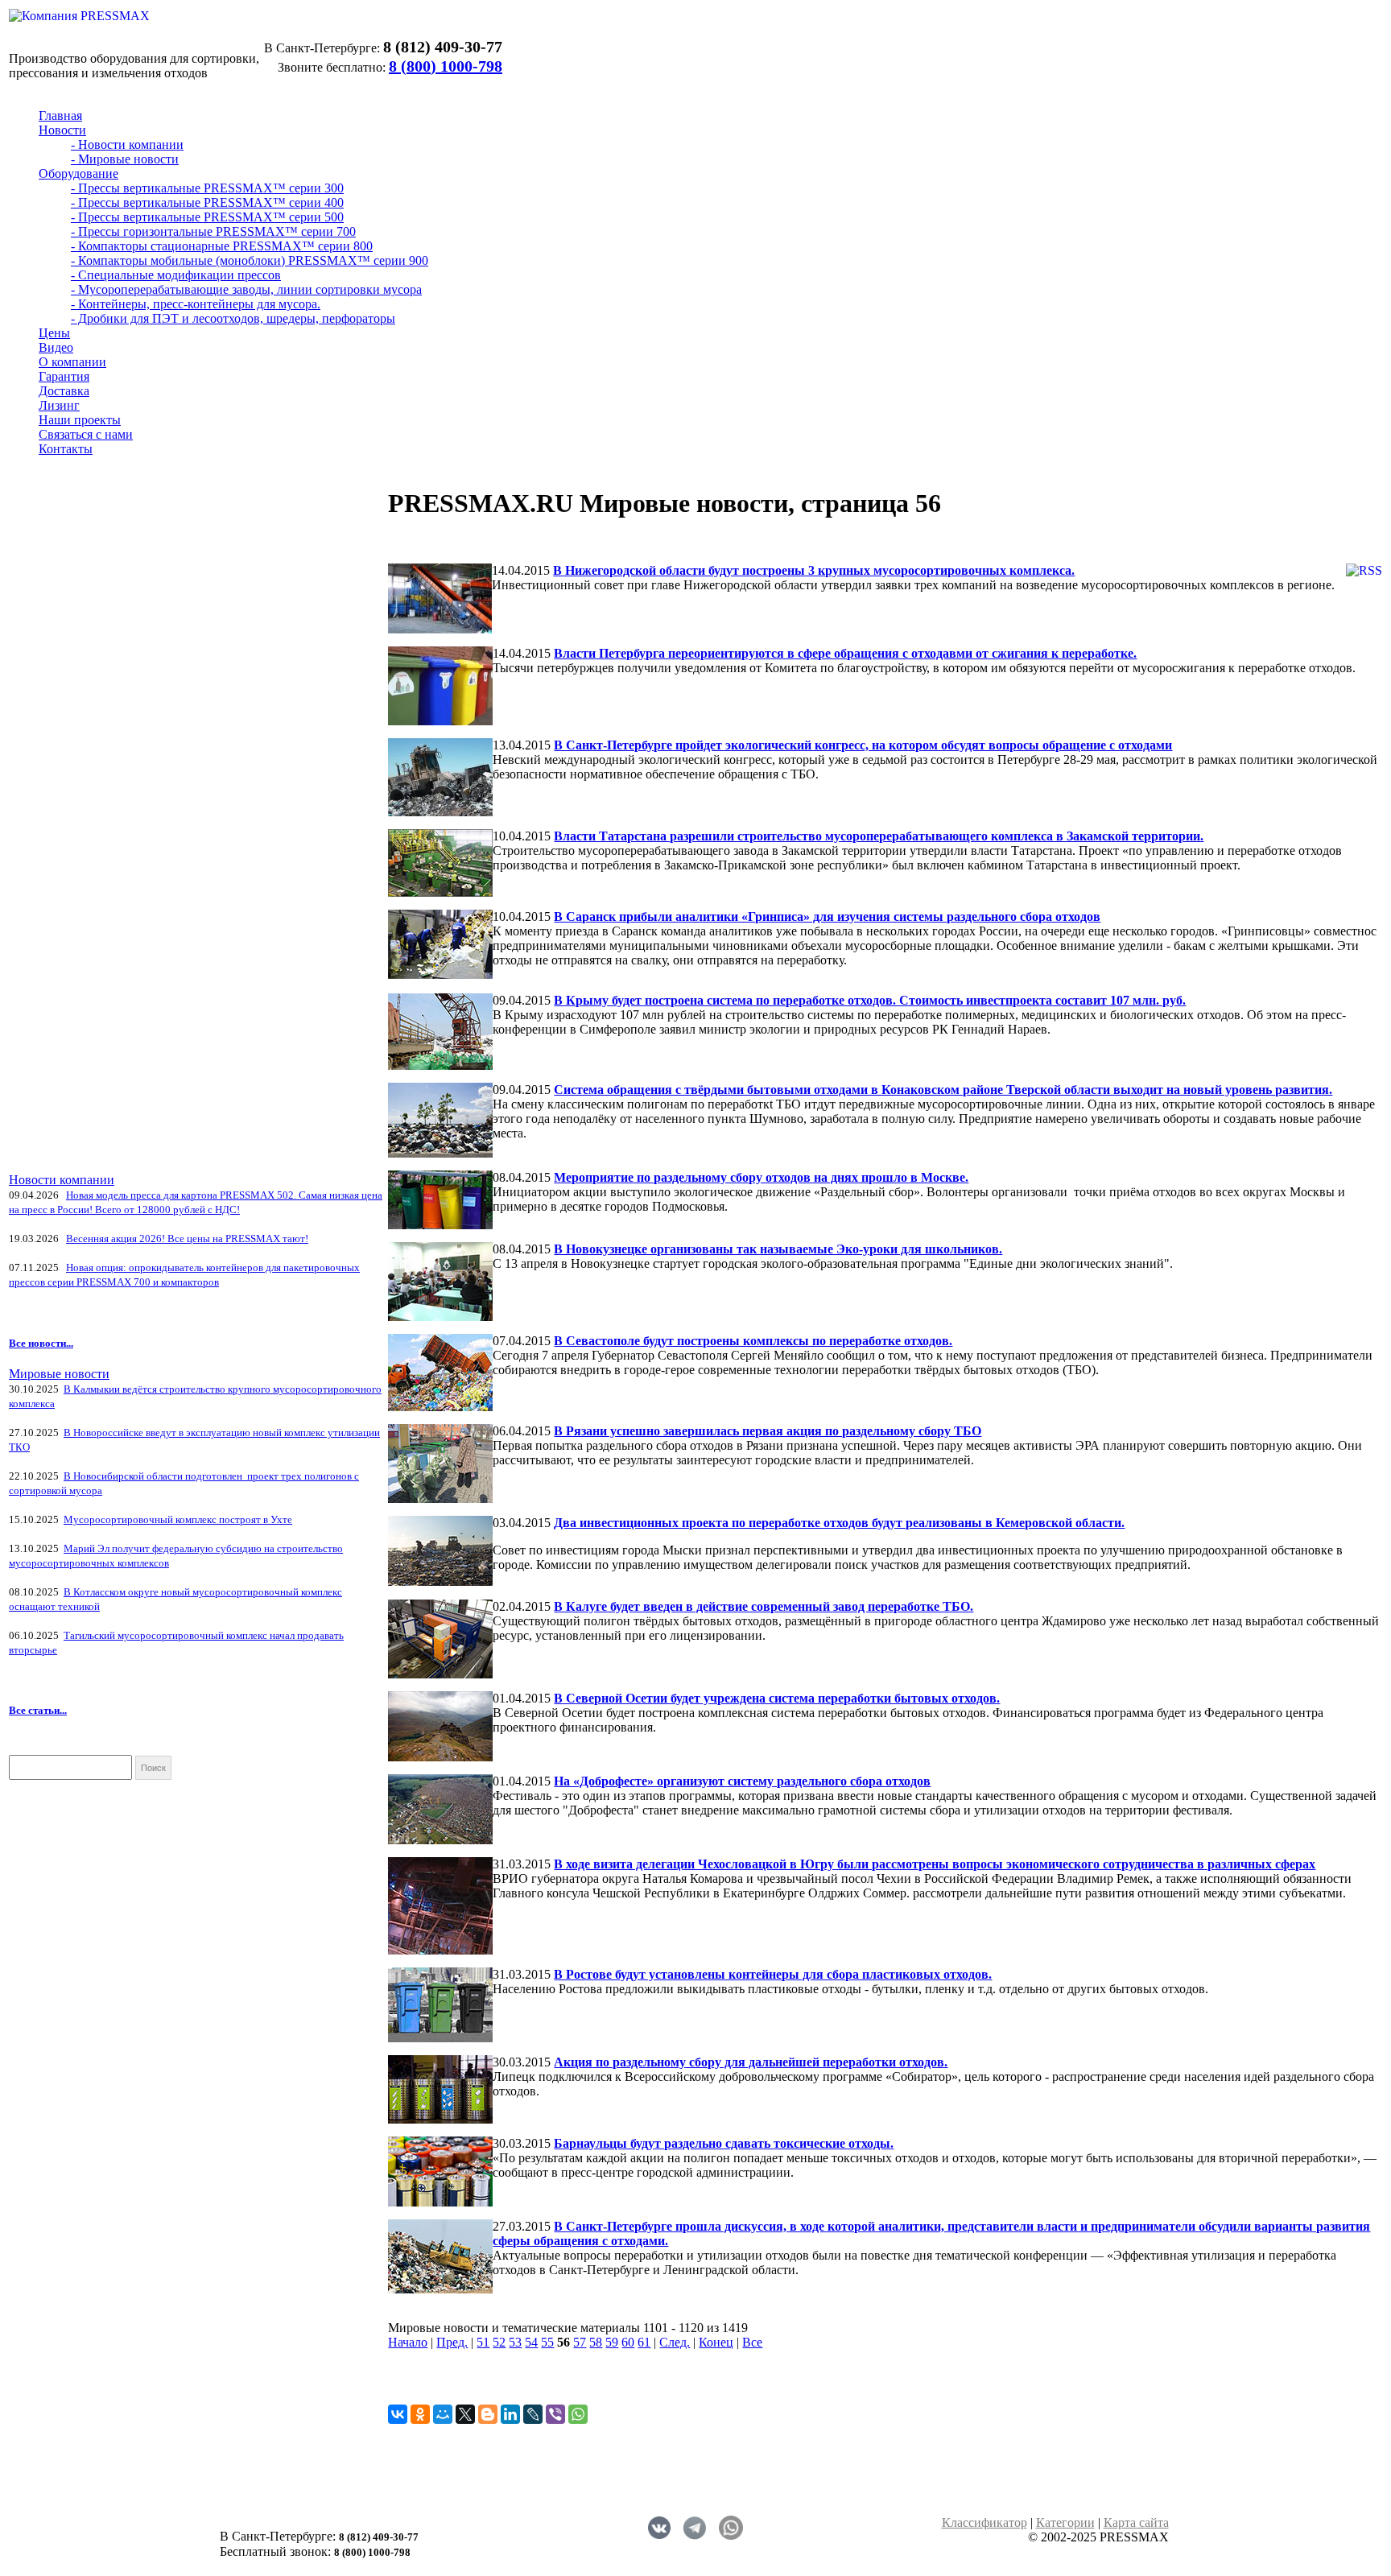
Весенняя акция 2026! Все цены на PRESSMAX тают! (187, 1238)
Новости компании (62, 1180)
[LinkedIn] (510, 2414)
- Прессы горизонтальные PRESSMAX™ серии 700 (213, 231)
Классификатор (984, 2522)
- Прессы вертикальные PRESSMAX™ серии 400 (207, 202)
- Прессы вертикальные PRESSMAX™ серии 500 (207, 217)
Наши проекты (80, 420)
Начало (408, 2342)
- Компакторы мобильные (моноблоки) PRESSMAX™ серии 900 (250, 260)
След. (675, 2342)
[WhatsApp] (578, 2414)
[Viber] (555, 2414)
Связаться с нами (86, 434)
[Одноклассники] (420, 2414)
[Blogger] (488, 2414)
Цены (54, 333)
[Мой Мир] (443, 2414)
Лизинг (59, 405)
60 (628, 2342)
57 (580, 2342)
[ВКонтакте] (398, 2414)
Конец (716, 2342)
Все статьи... (38, 1710)
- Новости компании (127, 144)
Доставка (64, 391)
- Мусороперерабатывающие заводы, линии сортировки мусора (246, 289)
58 (596, 2342)
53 (515, 2342)
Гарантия (64, 376)
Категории (1065, 2522)
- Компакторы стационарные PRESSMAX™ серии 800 (222, 246)
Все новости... (41, 1343)
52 (499, 2342)
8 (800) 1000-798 (446, 66)
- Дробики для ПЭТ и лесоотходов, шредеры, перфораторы (233, 318)
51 (483, 2342)
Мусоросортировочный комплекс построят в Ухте (178, 1519)
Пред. (452, 2342)
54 (531, 2342)
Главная (60, 116)
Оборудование (78, 173)
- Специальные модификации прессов (176, 275)
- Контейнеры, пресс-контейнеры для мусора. (196, 304)
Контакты (66, 449)
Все (752, 2342)
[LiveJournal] (533, 2414)
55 (547, 2342)
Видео (56, 347)
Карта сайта (1136, 2522)
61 (644, 2342)
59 (612, 2342)
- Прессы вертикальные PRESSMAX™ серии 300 (207, 188)
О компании (72, 362)
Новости (62, 130)
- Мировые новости (125, 159)
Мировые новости (59, 1374)
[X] (465, 2414)
